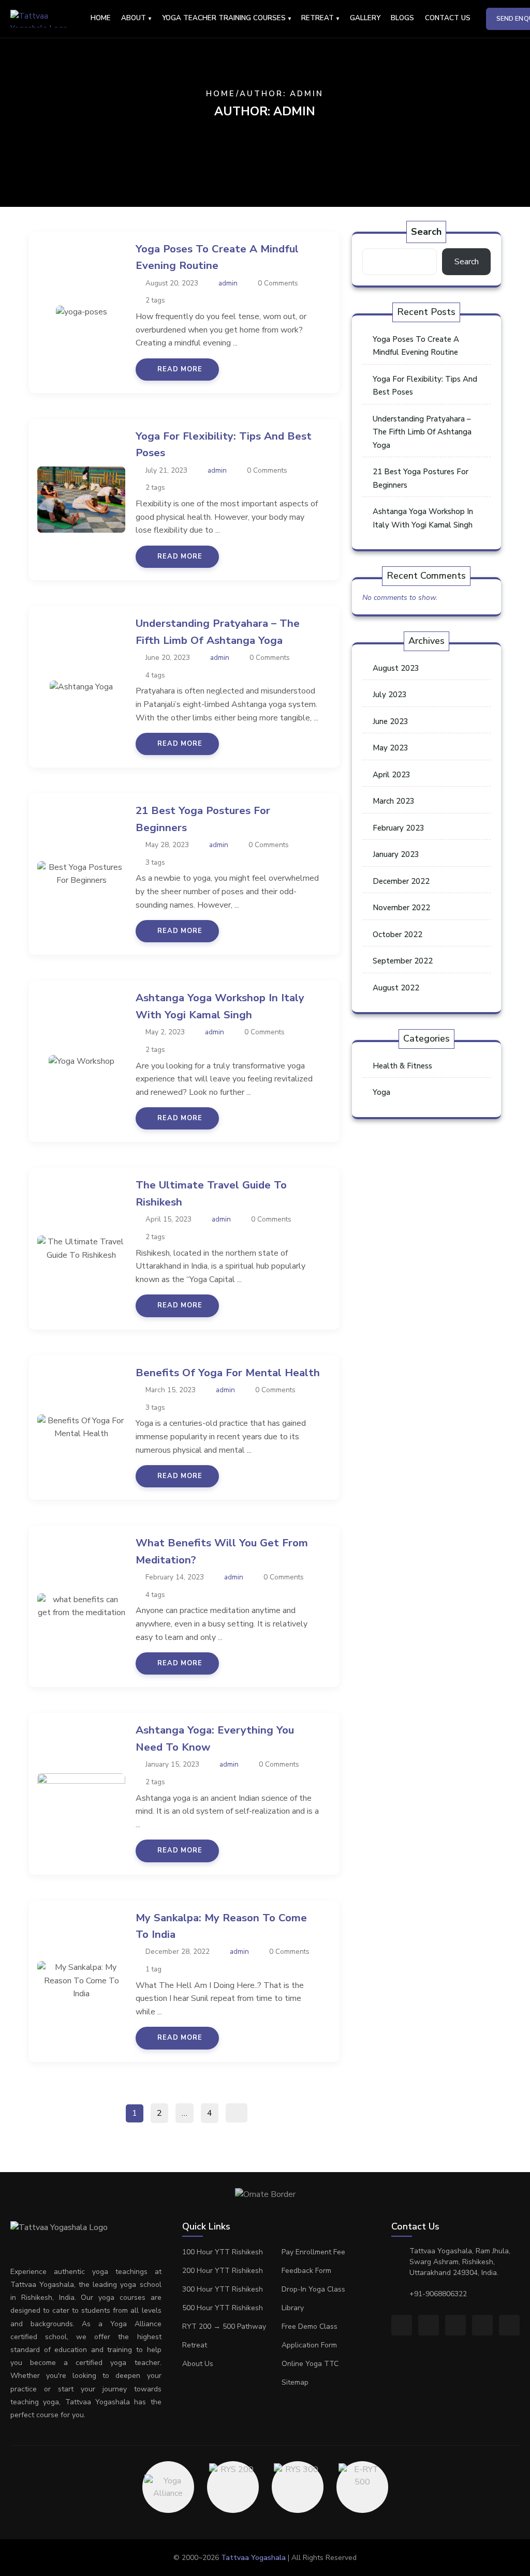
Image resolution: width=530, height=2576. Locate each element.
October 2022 (397, 935)
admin (228, 283)
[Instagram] (429, 2325)
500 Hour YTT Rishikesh (223, 2308)
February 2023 (399, 828)
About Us (198, 2364)
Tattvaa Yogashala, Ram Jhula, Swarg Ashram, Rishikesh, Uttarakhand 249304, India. (460, 2262)
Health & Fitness (402, 1066)
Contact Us (448, 18)
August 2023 (396, 668)
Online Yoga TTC (310, 2364)
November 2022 (401, 908)
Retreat (195, 2345)
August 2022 (396, 988)
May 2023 (391, 748)
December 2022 (401, 881)
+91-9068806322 (438, 2294)
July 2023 (390, 695)
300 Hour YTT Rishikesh (223, 2289)
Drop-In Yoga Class (313, 2289)
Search (426, 232)
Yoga (381, 1092)
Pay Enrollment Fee (313, 2252)
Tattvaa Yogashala (253, 2558)
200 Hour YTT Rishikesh (223, 2271)
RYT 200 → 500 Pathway (224, 2326)
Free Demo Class (310, 2326)
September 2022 (403, 961)
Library (293, 2308)
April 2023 (392, 775)
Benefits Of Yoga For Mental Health (228, 1373)
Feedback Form (306, 2271)
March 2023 (394, 801)
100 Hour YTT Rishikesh (223, 2252)
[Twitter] (455, 2325)
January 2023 (396, 854)
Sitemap (295, 2382)
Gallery (365, 18)
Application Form (309, 2345)
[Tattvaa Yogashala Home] (48, 19)
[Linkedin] (509, 2325)
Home (101, 18)
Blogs (402, 18)
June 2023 (391, 721)
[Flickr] (482, 2325)
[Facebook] (402, 2325)
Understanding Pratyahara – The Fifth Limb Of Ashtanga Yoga (422, 432)
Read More (180, 369)
